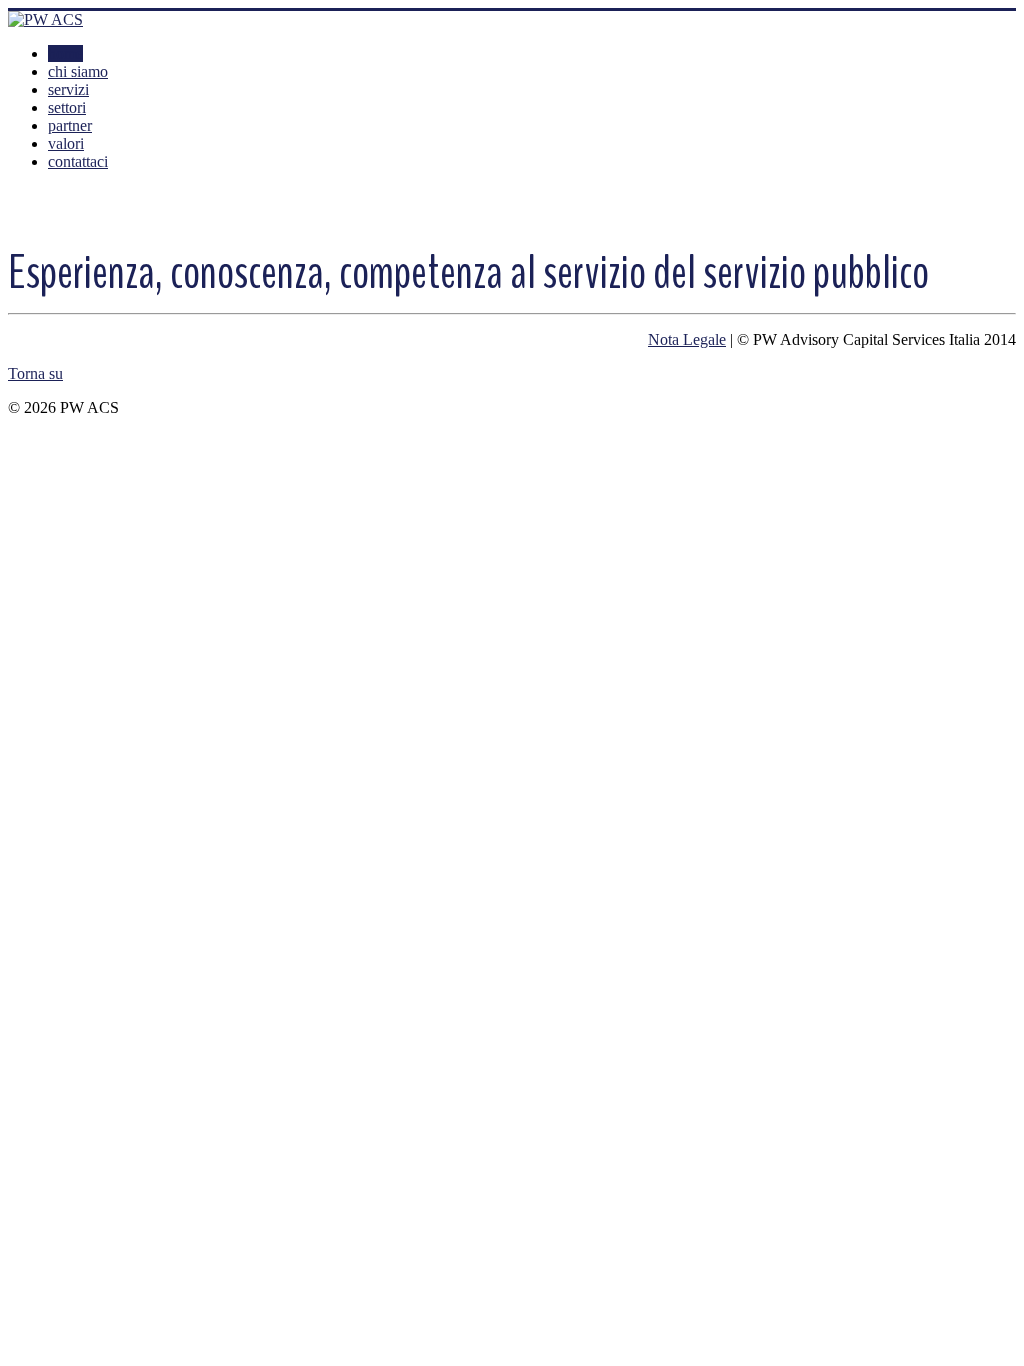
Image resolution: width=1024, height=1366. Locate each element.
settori (67, 107)
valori (66, 143)
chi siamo (78, 71)
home (65, 53)
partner (70, 125)
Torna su (35, 373)
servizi (68, 89)
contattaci (78, 161)
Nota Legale (687, 339)
